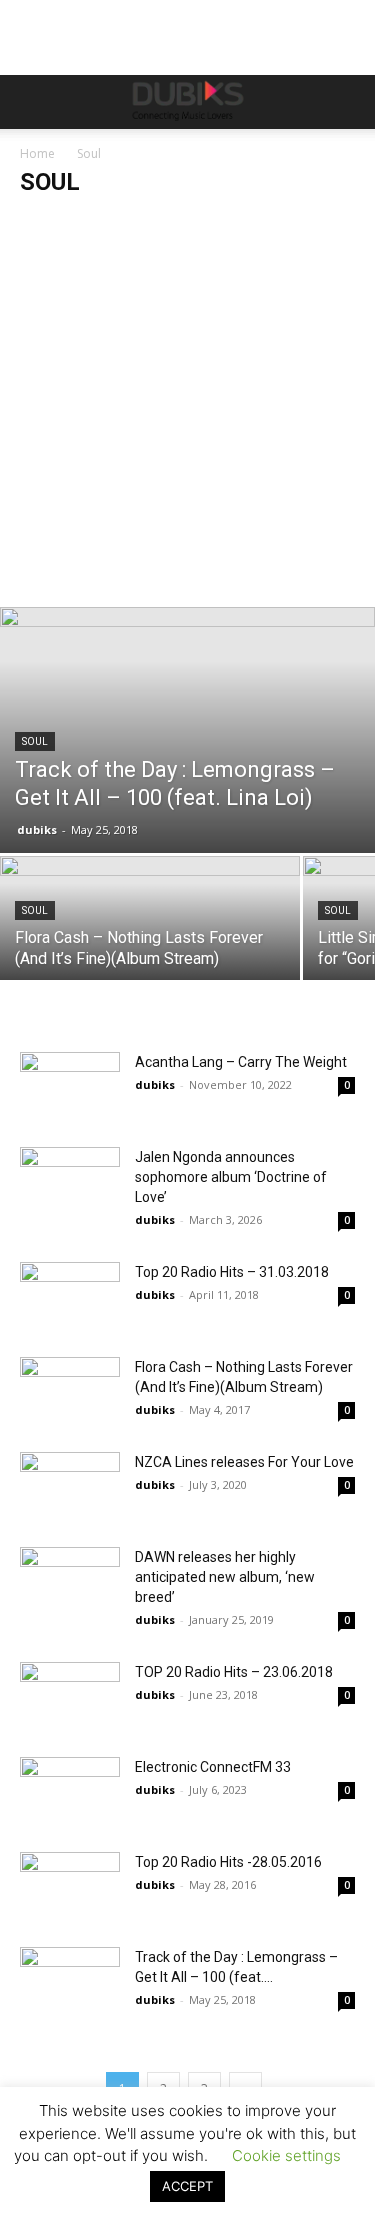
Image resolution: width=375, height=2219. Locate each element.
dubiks (37, 829)
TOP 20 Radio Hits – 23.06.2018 (234, 1672)
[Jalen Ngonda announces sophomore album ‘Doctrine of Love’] (70, 1181)
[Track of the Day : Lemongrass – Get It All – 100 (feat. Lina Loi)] (187, 730)
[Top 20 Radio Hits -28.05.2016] (70, 1886)
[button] (34, 102)
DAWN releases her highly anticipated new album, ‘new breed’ (225, 1577)
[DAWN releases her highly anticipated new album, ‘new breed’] (70, 1581)
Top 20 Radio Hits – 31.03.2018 (232, 1272)
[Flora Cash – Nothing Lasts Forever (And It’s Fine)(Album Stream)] (150, 930)
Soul (35, 741)
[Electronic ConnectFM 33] (70, 1791)
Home (37, 153)
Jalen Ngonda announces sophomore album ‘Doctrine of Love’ (231, 1177)
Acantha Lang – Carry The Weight (241, 1062)
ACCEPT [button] (187, 2186)
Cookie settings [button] (286, 2155)
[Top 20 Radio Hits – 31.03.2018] (70, 1296)
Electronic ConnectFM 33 (213, 1767)
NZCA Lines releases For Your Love (244, 1462)
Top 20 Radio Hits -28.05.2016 (228, 1862)
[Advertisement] (187, 409)
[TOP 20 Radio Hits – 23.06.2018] (70, 1696)
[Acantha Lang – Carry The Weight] (70, 1086)
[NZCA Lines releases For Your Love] (70, 1486)
